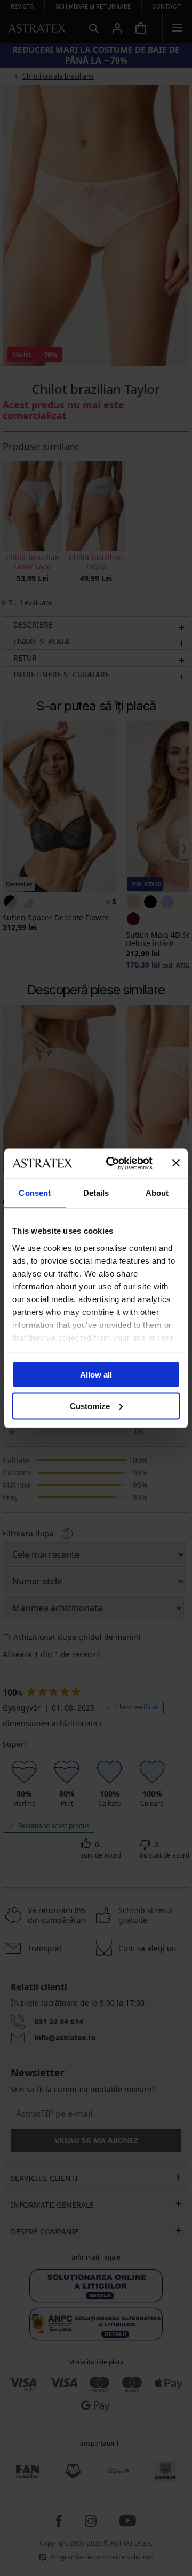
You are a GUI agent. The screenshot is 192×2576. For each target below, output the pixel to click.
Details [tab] (96, 1193)
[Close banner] (176, 1163)
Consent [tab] (35, 1193)
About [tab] (157, 1193)
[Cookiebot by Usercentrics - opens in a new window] (113, 1163)
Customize (90, 1406)
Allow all (96, 1375)
